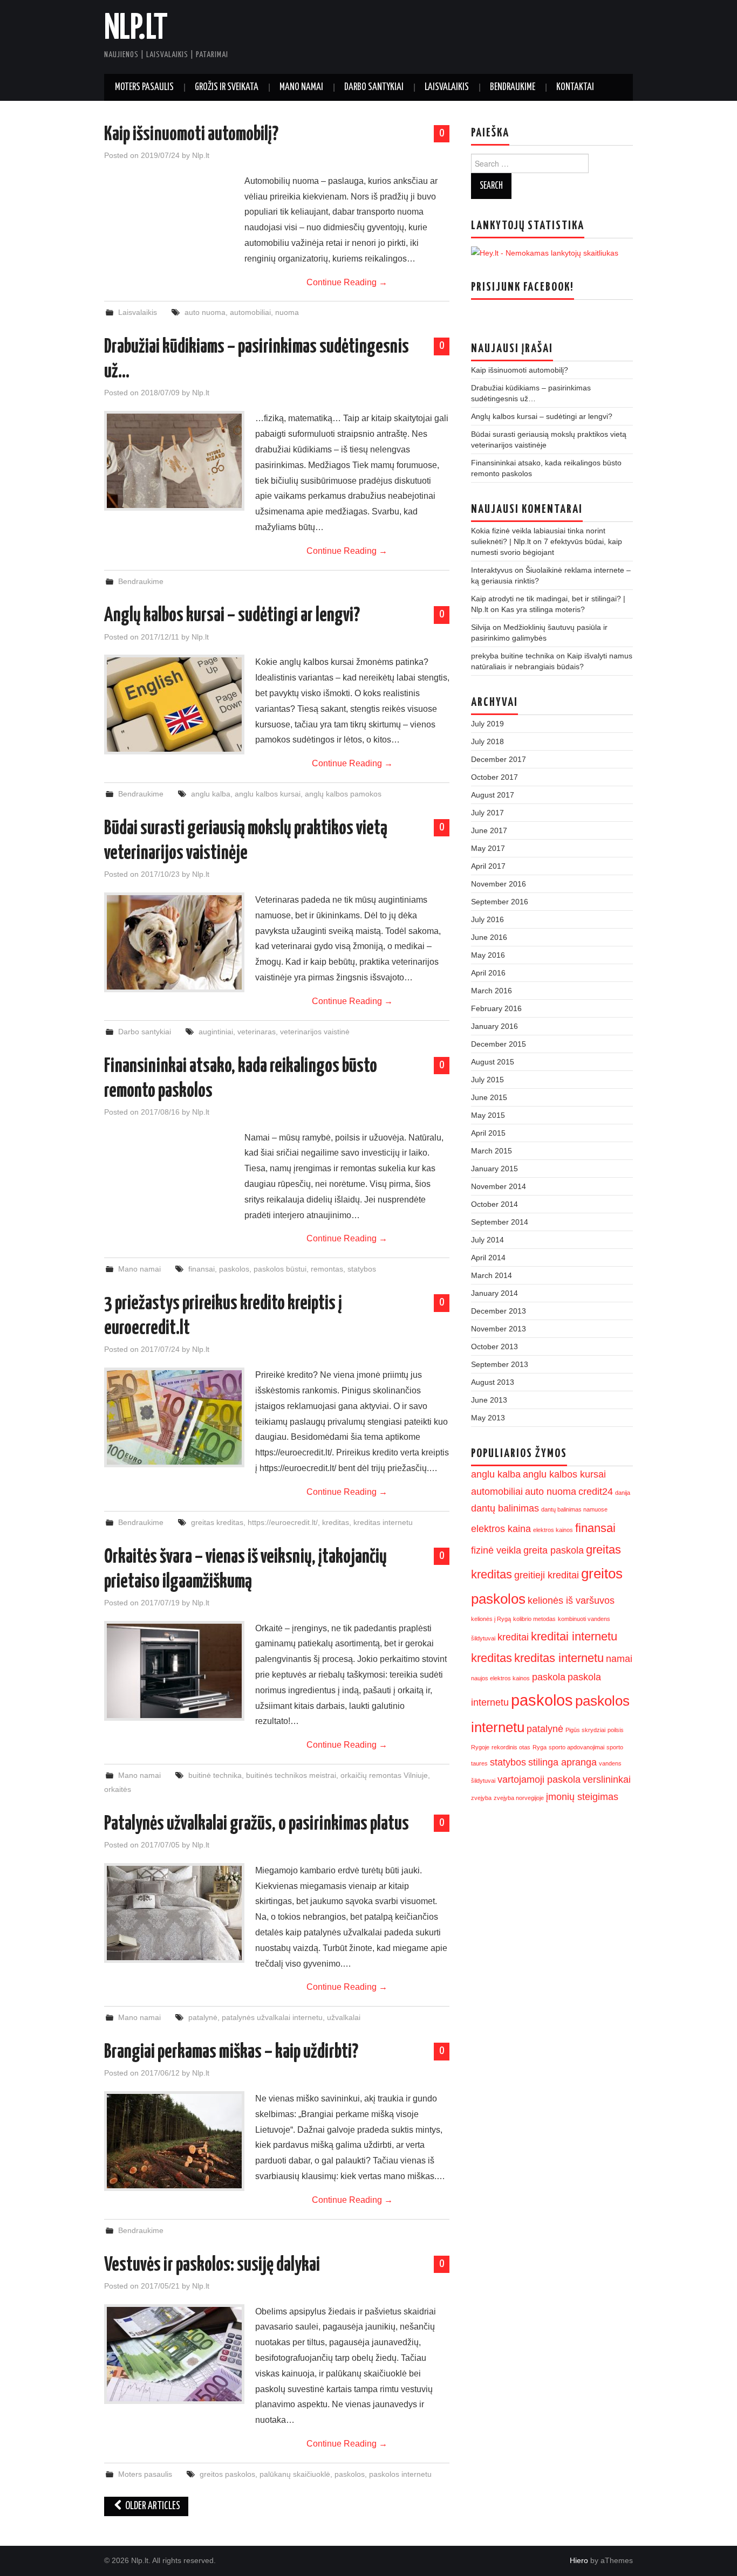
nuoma (287, 312)
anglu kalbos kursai (268, 794)
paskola (549, 1677)
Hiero (579, 2560)
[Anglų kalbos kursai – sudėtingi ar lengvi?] (174, 705)
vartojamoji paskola (539, 1780)
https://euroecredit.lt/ (283, 1522)
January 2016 (494, 1026)
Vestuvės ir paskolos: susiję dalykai (212, 2265)
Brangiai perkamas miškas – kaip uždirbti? (231, 2052)
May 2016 (488, 955)
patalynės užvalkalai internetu (272, 2017)
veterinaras (257, 1032)
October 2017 (494, 777)
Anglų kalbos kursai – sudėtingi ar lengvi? (232, 616)
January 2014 (494, 1293)
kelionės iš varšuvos (571, 1600)
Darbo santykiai (374, 87)
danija (623, 1493)
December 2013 (499, 1311)
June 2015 (489, 1097)
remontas (327, 1269)
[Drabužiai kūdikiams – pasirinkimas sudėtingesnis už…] (174, 461)
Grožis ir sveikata (227, 87)
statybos (362, 1269)
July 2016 (487, 919)
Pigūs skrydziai (585, 1730)
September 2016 (500, 902)
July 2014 (487, 1240)
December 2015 (499, 1044)
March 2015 (492, 1151)
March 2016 (492, 991)
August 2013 (493, 1382)
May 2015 (488, 1115)
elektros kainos (553, 1530)
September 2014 (500, 1222)
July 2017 (487, 813)
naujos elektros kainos (500, 1678)
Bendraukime (513, 87)
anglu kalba (211, 794)
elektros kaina (501, 1529)
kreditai (513, 1637)
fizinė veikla (496, 1550)
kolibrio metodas (534, 1619)
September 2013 (500, 1364)
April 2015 (488, 1133)
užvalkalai (344, 2017)
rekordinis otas (511, 1747)
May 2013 (488, 1418)
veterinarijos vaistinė (315, 1032)
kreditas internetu (383, 1522)
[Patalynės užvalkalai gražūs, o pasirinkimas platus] (174, 1913)
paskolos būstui (280, 1269)
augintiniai (216, 1032)
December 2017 (499, 759)
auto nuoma (205, 312)
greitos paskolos (227, 2474)
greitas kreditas (217, 1522)
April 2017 (488, 866)
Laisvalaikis (447, 87)
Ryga (540, 1747)
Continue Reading (347, 282)
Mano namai (301, 87)
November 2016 (499, 884)
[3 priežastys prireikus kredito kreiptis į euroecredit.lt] (174, 1417)
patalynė (203, 2017)
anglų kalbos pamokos (343, 794)
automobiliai (250, 312)
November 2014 (499, 1186)
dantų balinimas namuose (574, 1509)
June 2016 (489, 937)
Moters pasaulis (144, 87)
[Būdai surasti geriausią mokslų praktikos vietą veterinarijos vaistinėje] (174, 942)
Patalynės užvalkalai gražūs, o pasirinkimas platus (257, 1824)
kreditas (336, 1522)
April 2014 (488, 1258)
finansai (202, 1269)
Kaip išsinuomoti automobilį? (191, 135)
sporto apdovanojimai (576, 1747)
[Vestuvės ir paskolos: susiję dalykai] (174, 2354)
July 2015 (487, 1080)
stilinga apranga (562, 1762)
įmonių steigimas (582, 1797)
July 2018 (487, 741)
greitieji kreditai (547, 1575)
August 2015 (493, 1062)
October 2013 (494, 1347)
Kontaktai (575, 87)
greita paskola (554, 1550)
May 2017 (488, 848)
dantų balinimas (505, 1508)
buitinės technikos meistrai (291, 1775)
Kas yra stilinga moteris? (543, 609)
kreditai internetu (574, 1636)
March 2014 (492, 1275)
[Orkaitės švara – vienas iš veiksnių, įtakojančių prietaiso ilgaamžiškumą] (174, 1671)
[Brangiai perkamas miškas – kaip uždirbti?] (174, 2141)
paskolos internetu (400, 2474)
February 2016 (496, 1008)
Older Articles (152, 2506)
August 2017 (493, 795)
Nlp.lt (136, 29)
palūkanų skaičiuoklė (295, 2474)
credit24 (596, 1492)
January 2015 (494, 1169)
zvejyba (481, 1798)
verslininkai (607, 1780)
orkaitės (118, 1789)
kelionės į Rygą (491, 1619)
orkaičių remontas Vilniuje (384, 1775)
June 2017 (489, 830)
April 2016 (488, 973)
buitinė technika (215, 1775)
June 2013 (489, 1400)
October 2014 (494, 1204)
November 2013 (499, 1329)
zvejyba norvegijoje (519, 1798)
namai (619, 1659)
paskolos (234, 1269)
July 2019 (487, 724)
